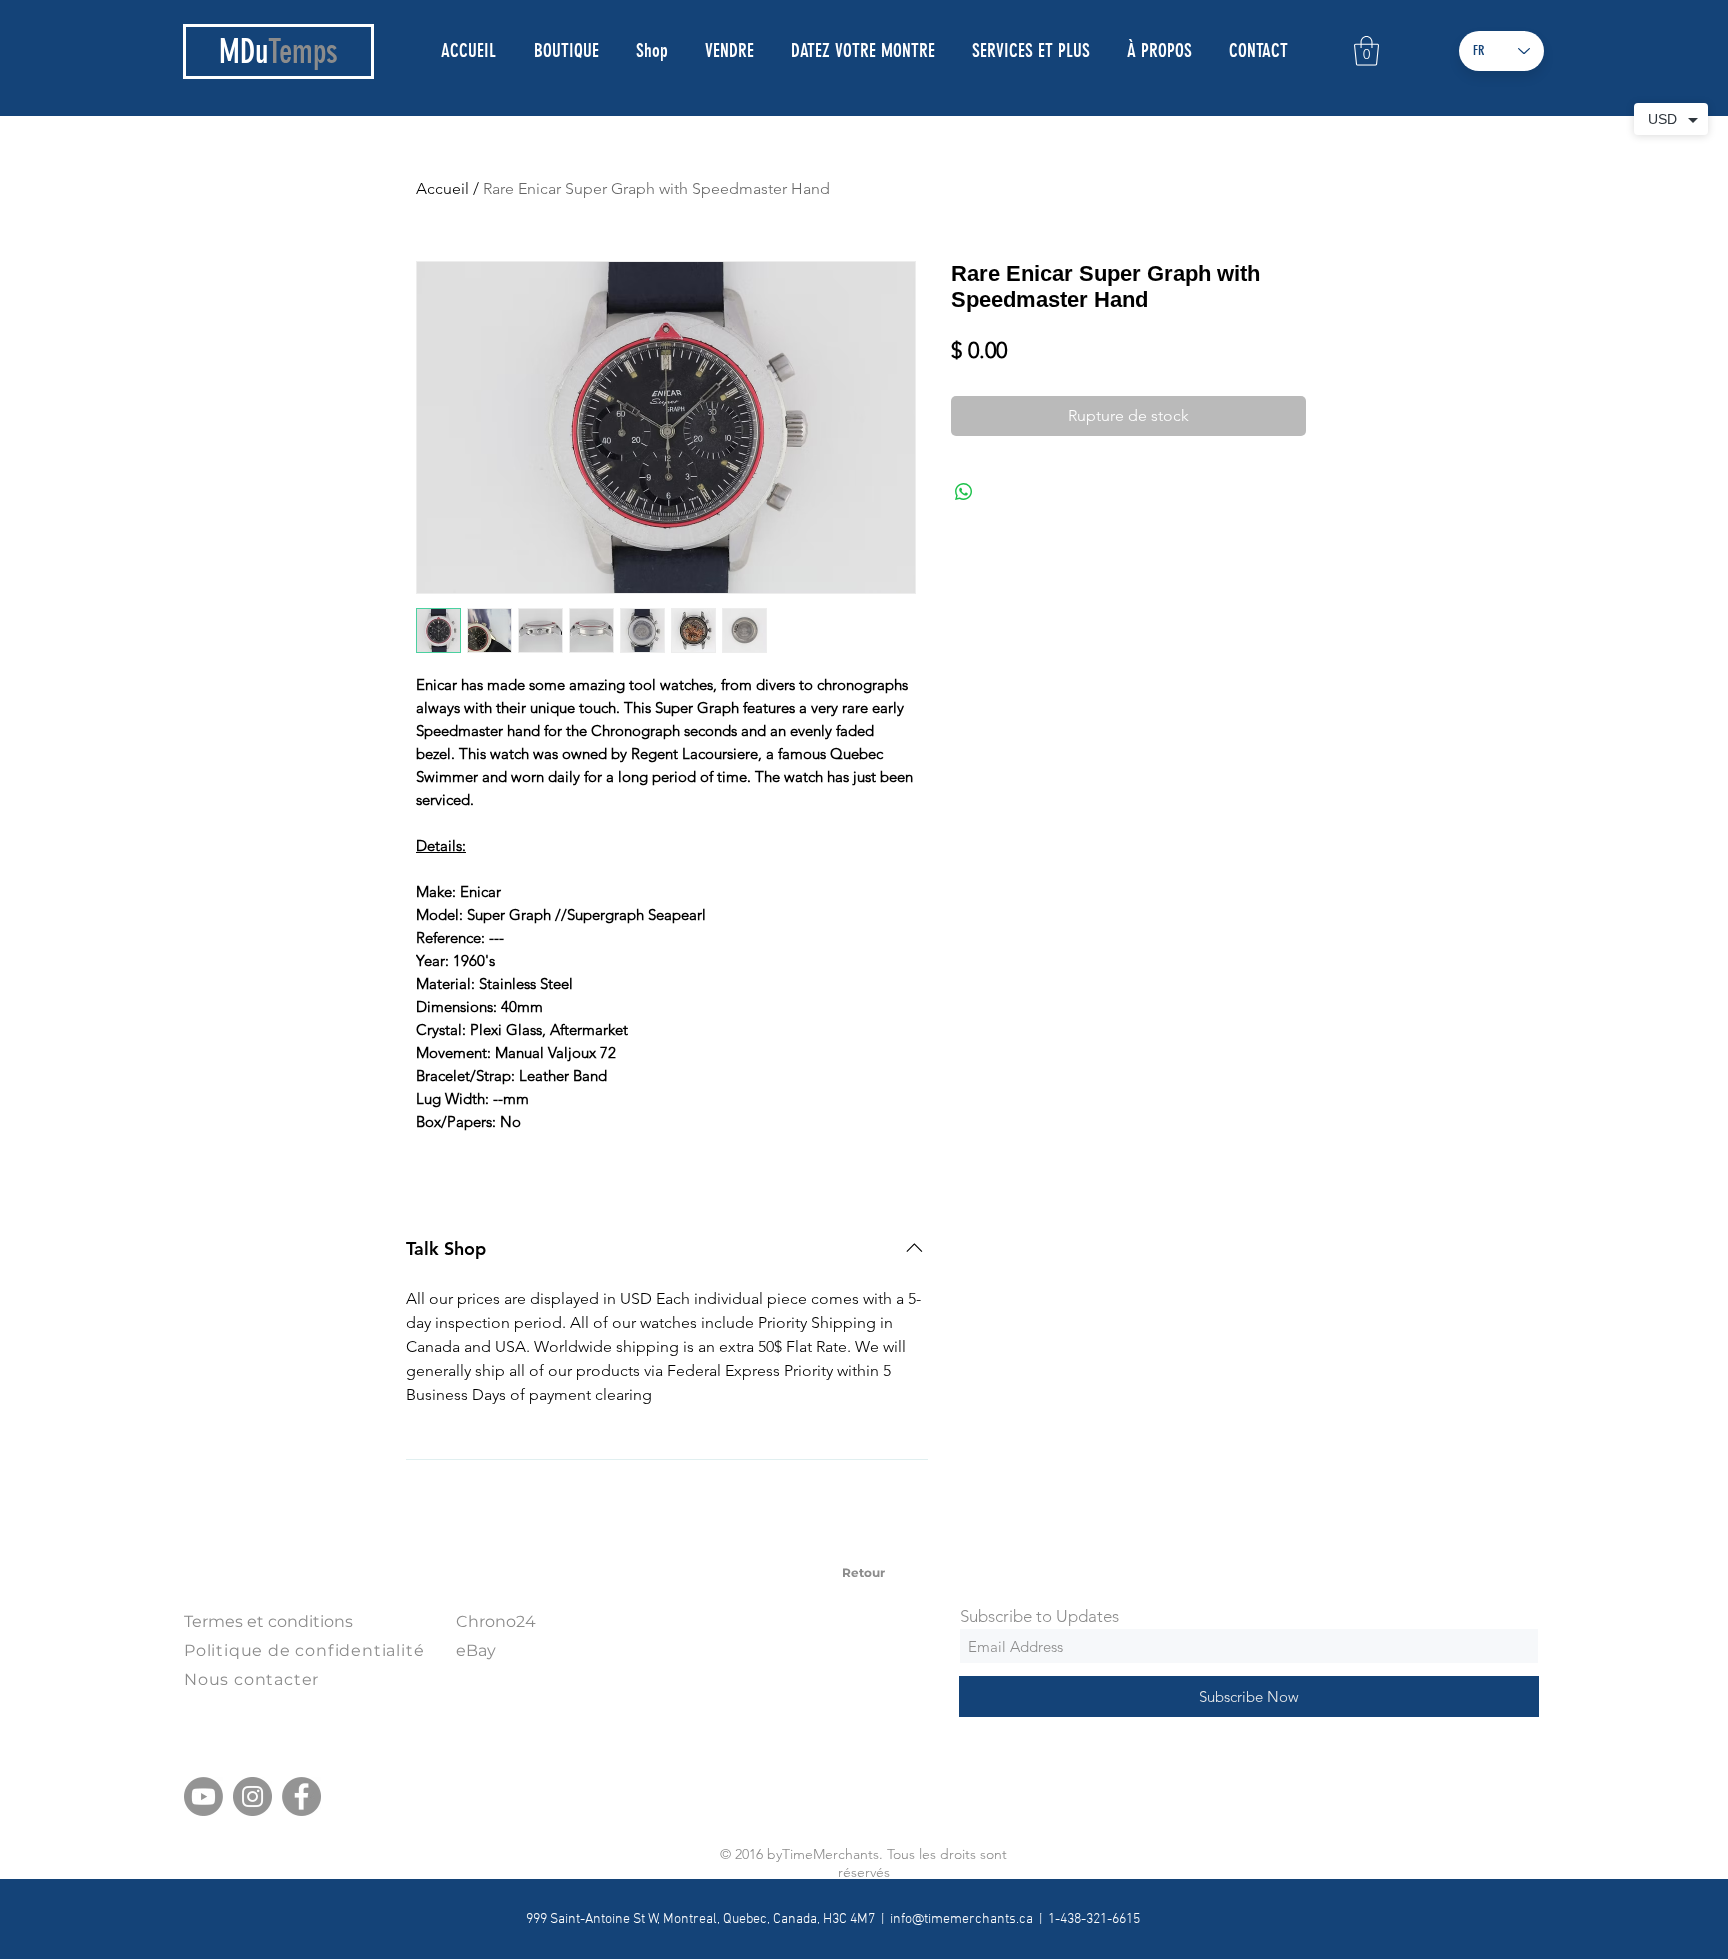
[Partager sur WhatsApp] (964, 492)
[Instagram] (252, 1796)
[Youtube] (203, 1796)
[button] (1366, 51)
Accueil (442, 188)
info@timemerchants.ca (961, 1919)
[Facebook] (301, 1796)
